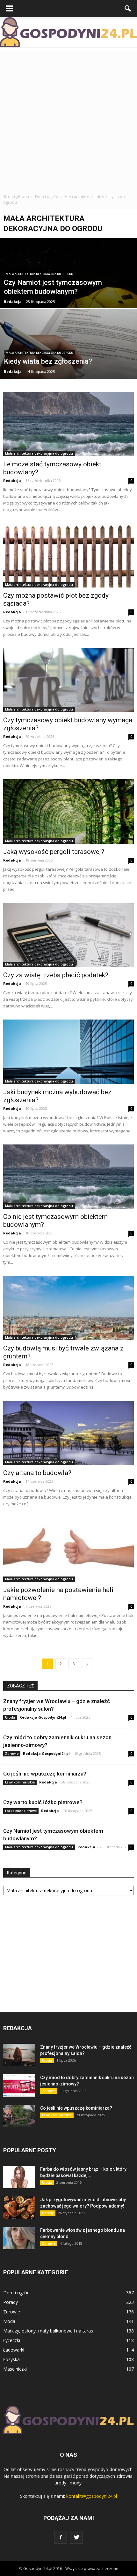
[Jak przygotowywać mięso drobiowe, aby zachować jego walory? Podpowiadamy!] (19, 2208)
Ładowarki (14, 2350)
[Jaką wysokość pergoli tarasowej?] (68, 811)
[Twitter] (76, 2537)
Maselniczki (15, 2369)
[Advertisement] (68, 119)
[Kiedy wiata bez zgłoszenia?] (68, 364)
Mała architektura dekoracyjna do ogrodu (39, 274)
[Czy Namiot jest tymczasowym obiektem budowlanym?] (68, 292)
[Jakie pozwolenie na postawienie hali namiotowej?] (68, 1549)
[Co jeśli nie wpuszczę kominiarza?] (19, 2116)
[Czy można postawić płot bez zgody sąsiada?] (68, 555)
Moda (9, 2321)
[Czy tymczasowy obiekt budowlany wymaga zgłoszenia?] (68, 680)
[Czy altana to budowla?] (68, 1433)
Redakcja (13, 302)
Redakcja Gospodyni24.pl (43, 1717)
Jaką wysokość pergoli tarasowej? (54, 852)
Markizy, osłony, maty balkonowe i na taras (48, 2331)
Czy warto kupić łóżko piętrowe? (43, 1802)
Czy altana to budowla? (37, 1473)
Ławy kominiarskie (20, 1782)
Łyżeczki (12, 2340)
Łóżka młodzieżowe (21, 1811)
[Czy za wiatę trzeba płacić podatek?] (68, 935)
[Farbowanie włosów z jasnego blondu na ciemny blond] (19, 2238)
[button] (128, 9)
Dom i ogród (16, 2293)
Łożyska (11, 2359)
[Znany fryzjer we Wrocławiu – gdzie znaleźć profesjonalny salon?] (19, 2055)
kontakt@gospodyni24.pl (92, 2496)
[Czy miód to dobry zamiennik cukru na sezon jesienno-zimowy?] (19, 2085)
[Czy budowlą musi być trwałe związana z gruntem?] (68, 1308)
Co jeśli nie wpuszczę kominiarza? (45, 1774)
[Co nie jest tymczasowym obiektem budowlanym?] (68, 1177)
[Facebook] (61, 2537)
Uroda (10, 1717)
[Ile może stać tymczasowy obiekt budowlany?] (68, 424)
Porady (48, 2213)
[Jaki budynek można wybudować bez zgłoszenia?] (68, 1052)
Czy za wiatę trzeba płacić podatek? (56, 975)
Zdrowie (12, 1754)
